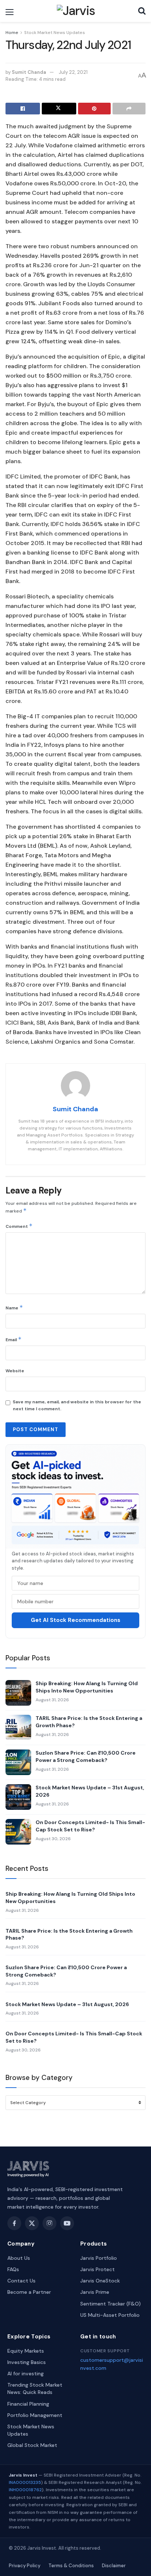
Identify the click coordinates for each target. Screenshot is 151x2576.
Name (14, 1307)
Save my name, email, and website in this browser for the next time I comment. (77, 1405)
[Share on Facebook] (23, 109)
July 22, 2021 (73, 72)
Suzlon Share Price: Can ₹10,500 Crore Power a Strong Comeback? (86, 1756)
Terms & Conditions (71, 2566)
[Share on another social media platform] (129, 109)
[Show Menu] (10, 12)
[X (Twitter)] (32, 2223)
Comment (19, 1226)
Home (12, 33)
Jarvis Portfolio (99, 2258)
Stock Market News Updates (55, 33)
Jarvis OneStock (100, 2281)
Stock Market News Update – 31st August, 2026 (90, 1791)
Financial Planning (28, 2404)
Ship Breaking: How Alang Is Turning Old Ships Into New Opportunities (87, 1687)
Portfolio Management (35, 2415)
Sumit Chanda (29, 72)
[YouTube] (67, 2223)
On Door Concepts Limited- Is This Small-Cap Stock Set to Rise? (90, 1826)
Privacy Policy (25, 2566)
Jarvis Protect (97, 2269)
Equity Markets (26, 2351)
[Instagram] (49, 2223)
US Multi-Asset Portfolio (110, 2315)
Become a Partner (29, 2292)
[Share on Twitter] (59, 109)
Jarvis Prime (95, 2292)
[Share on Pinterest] (95, 109)
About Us (19, 2258)
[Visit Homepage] (76, 11)
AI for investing (25, 2373)
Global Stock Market (32, 2445)
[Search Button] (142, 11)
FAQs (13, 2269)
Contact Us (21, 2281)
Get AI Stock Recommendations (75, 1620)
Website (15, 1371)
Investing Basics (27, 2362)
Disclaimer (114, 2566)
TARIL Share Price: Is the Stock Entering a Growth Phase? (89, 1722)
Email (14, 1339)
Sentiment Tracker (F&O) (111, 2304)
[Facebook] (14, 2223)
